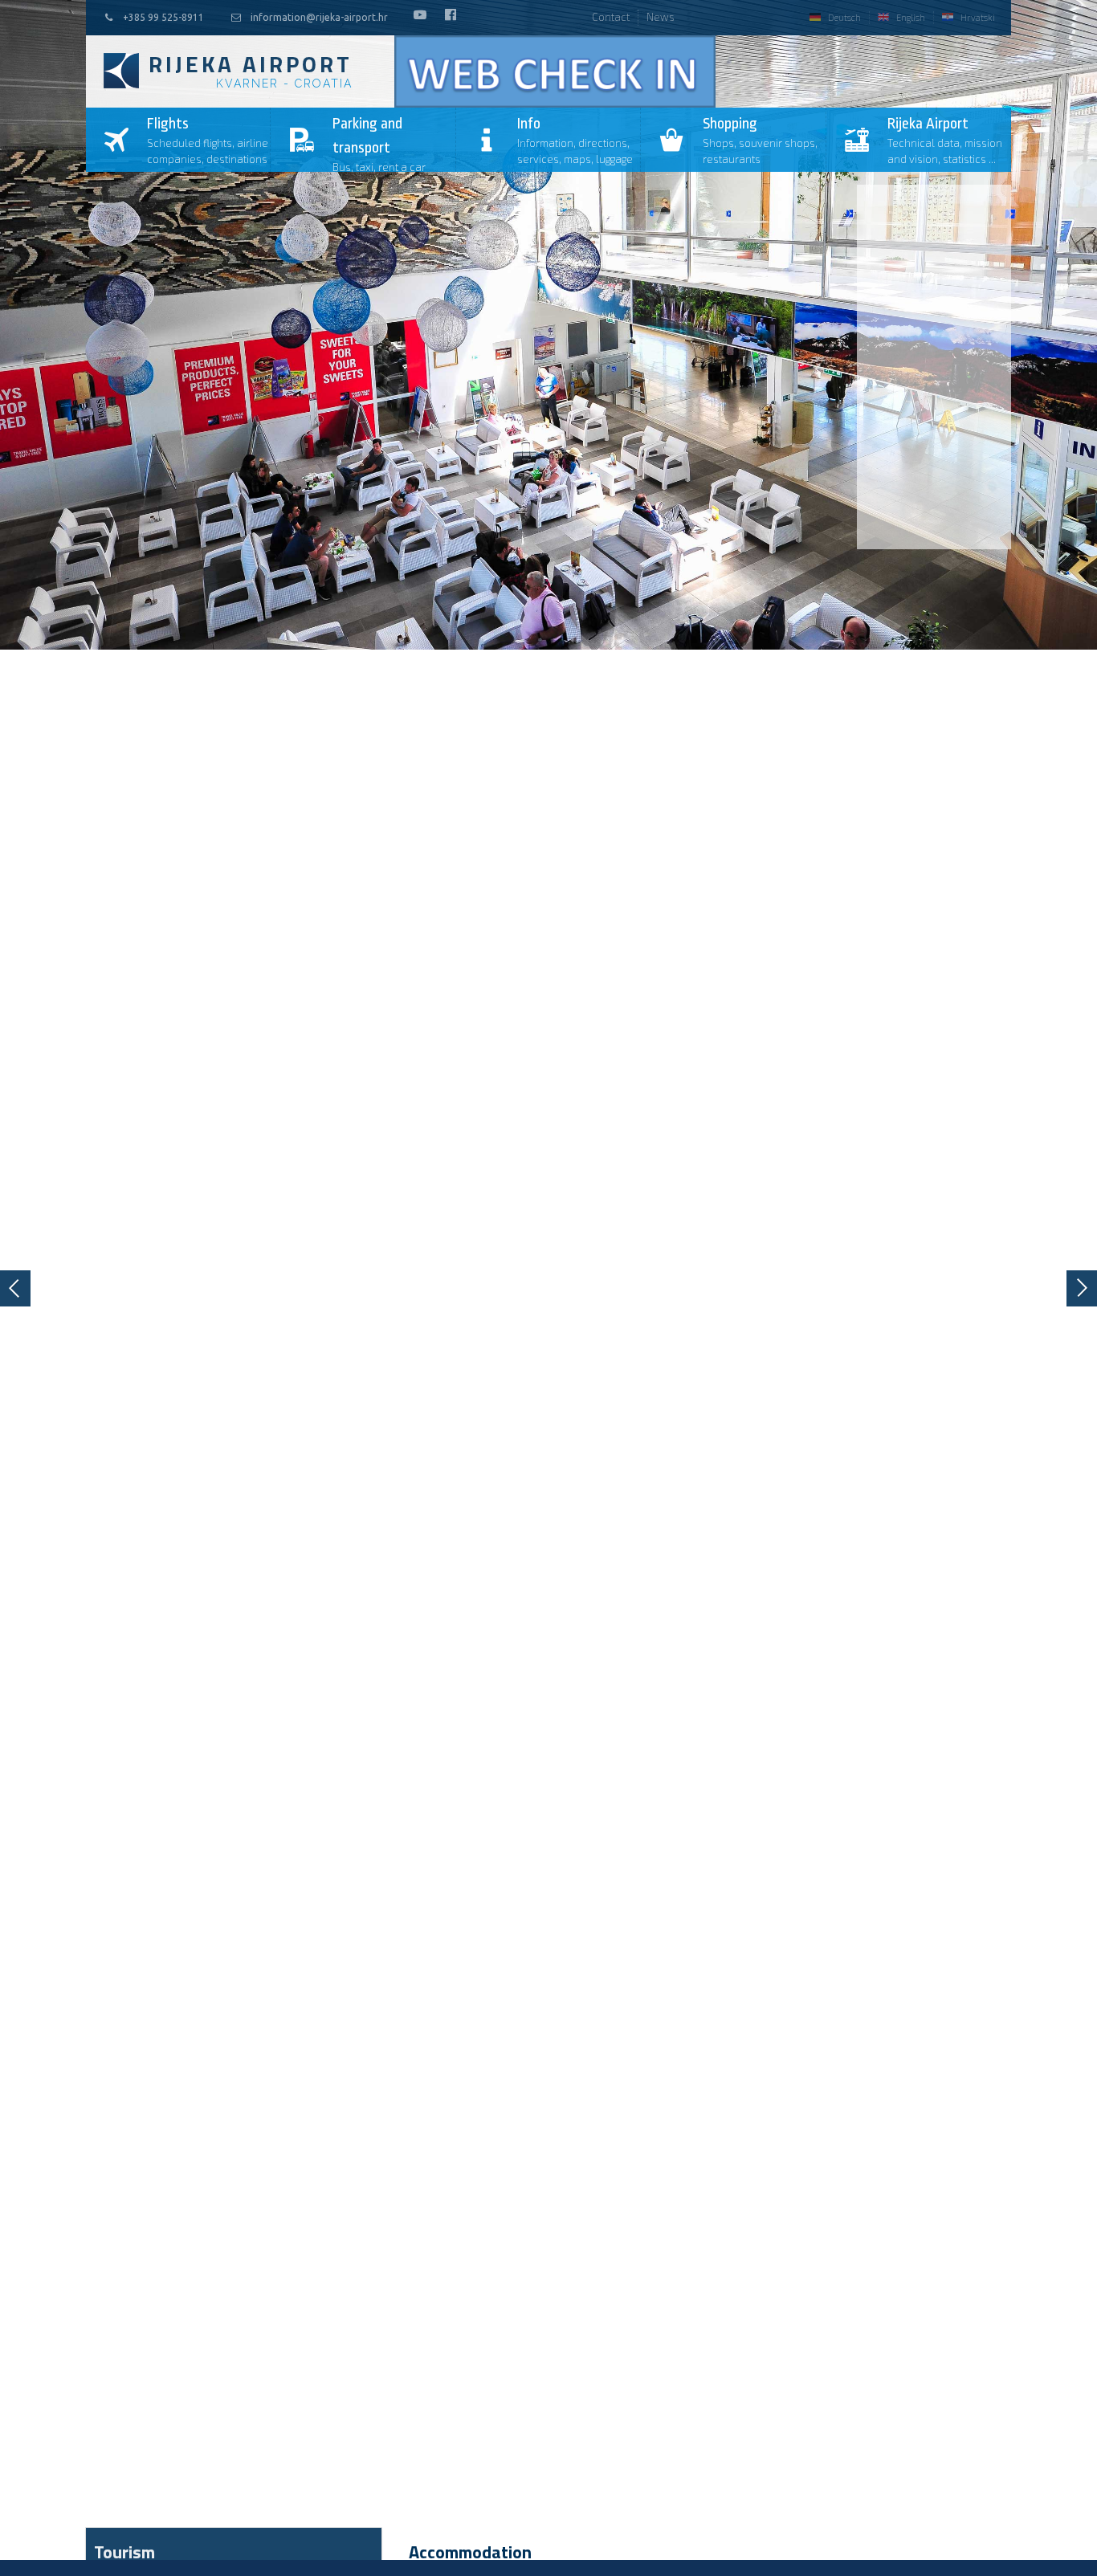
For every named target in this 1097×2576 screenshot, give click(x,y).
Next (1082, 1288)
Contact (611, 17)
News (661, 17)
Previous (15, 1288)
